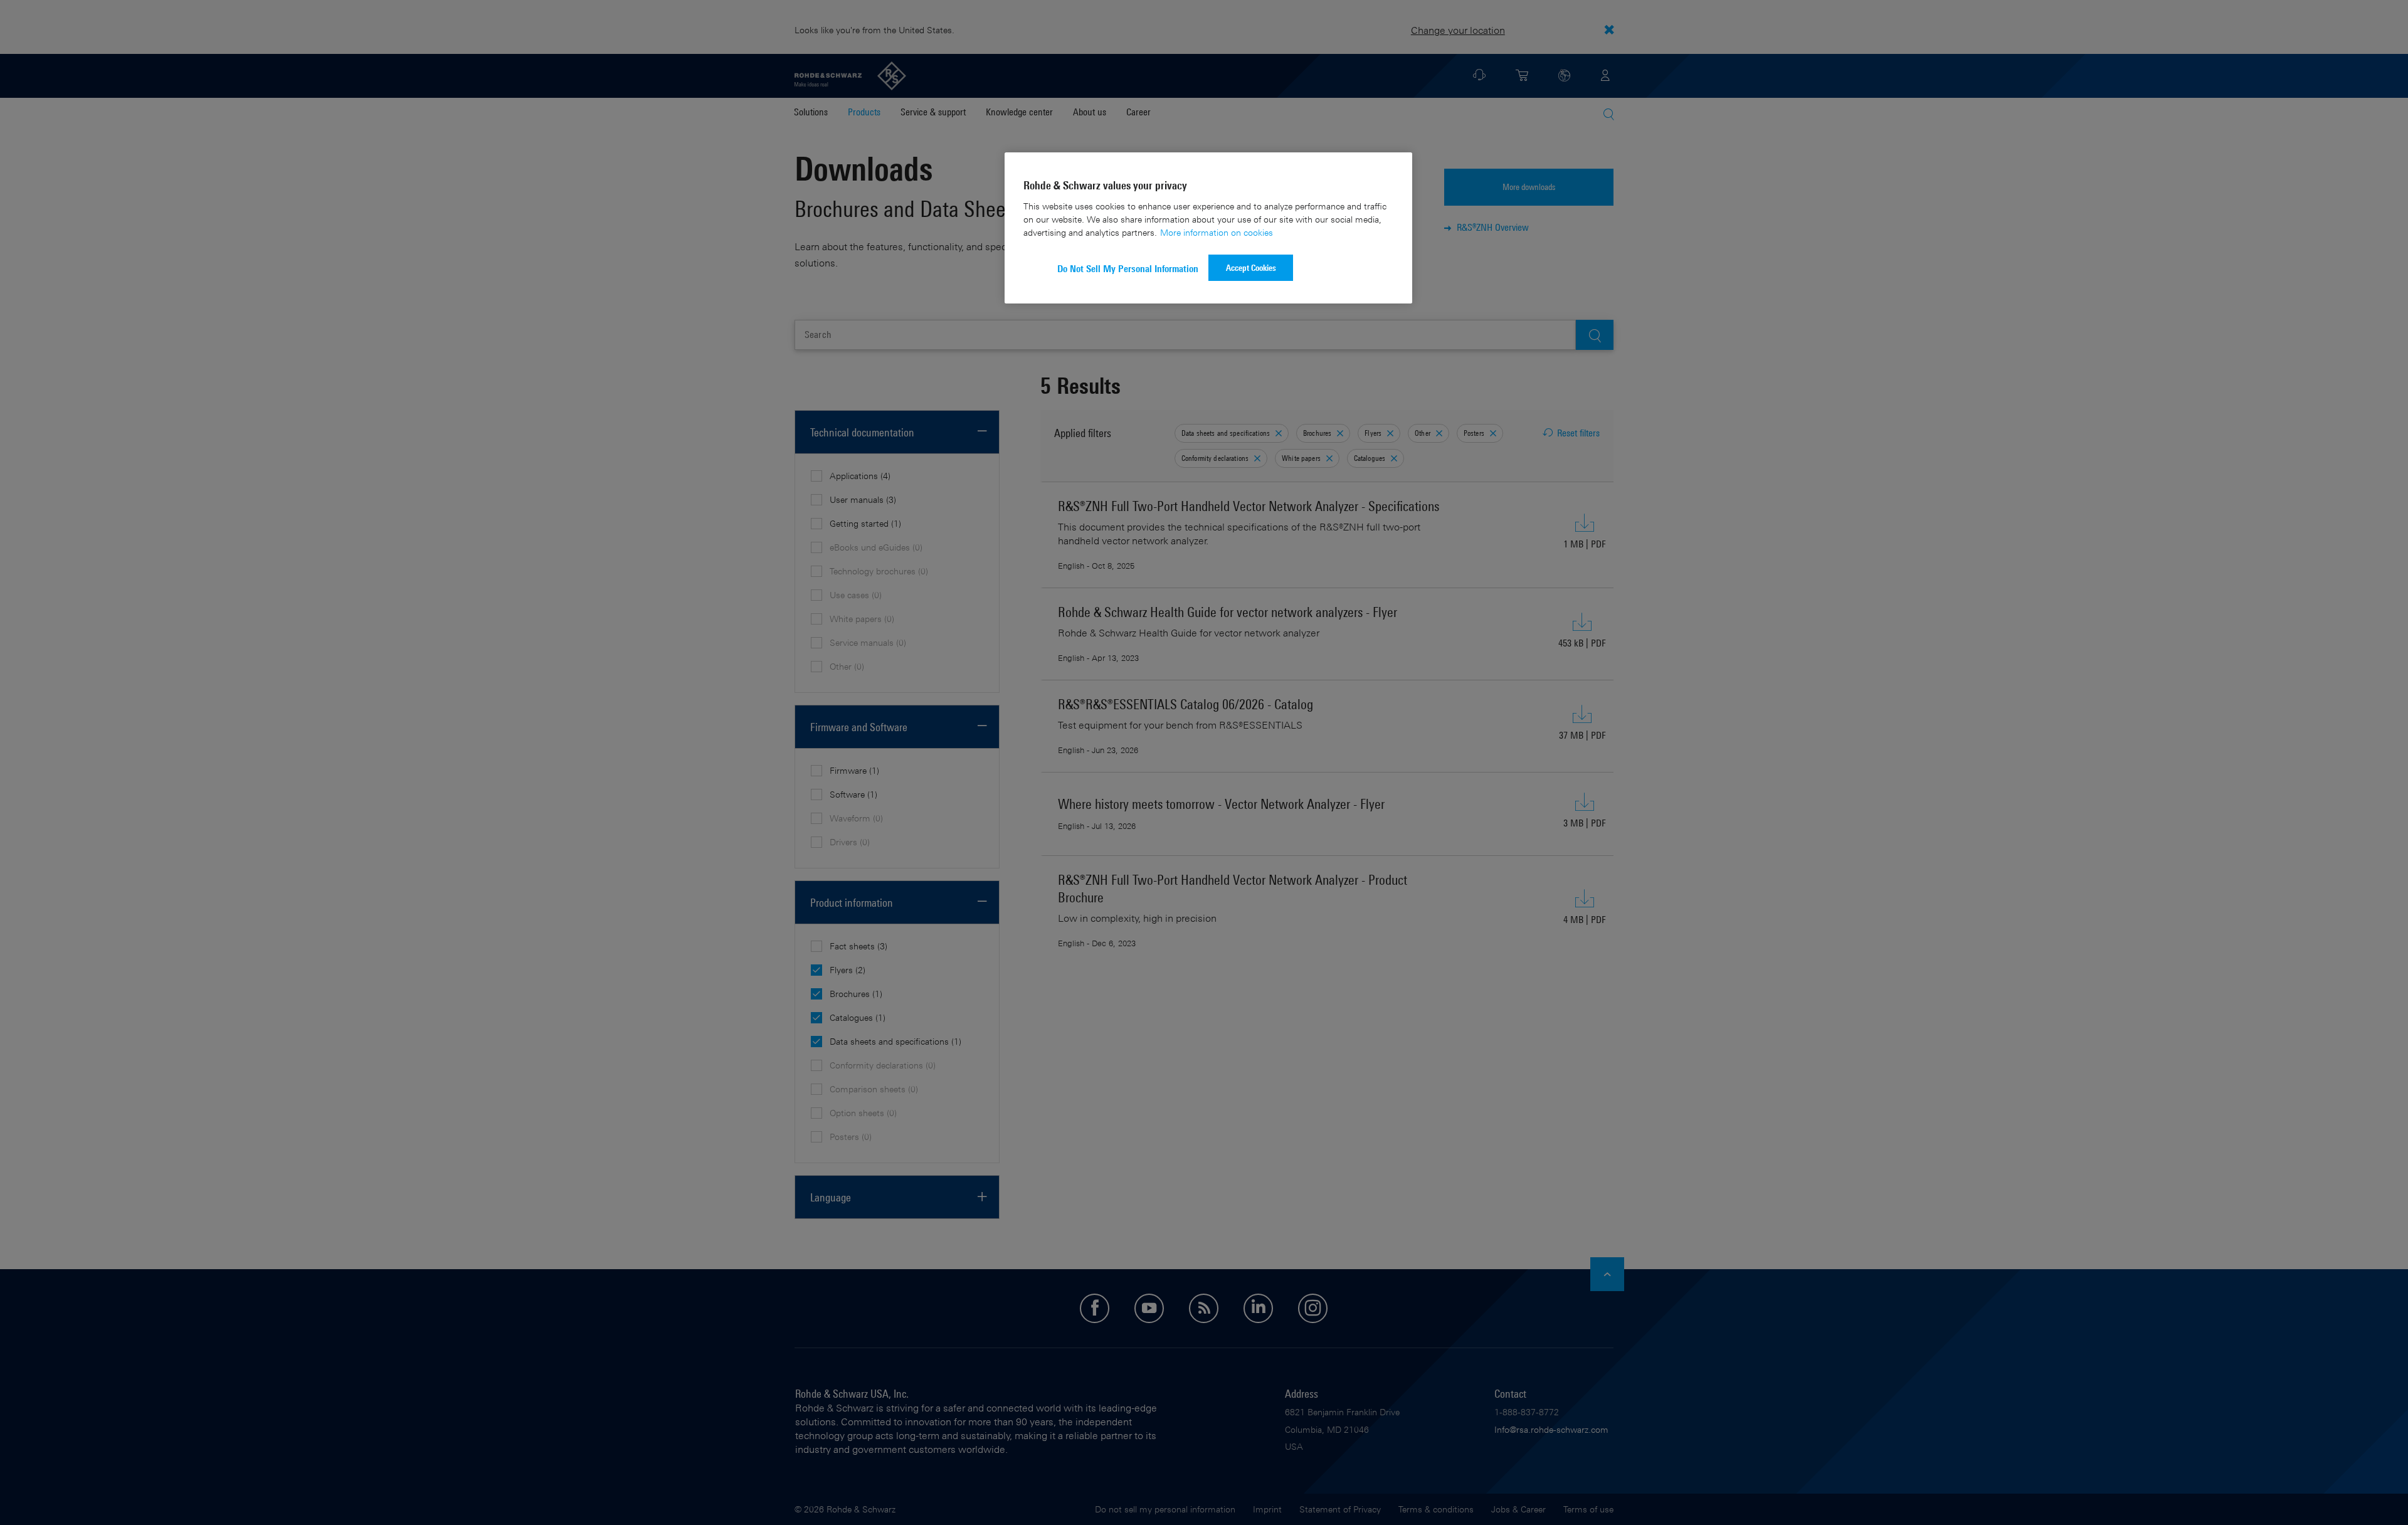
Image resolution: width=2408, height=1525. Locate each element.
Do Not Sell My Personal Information (1128, 269)
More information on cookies (1217, 232)
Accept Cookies (1251, 267)
